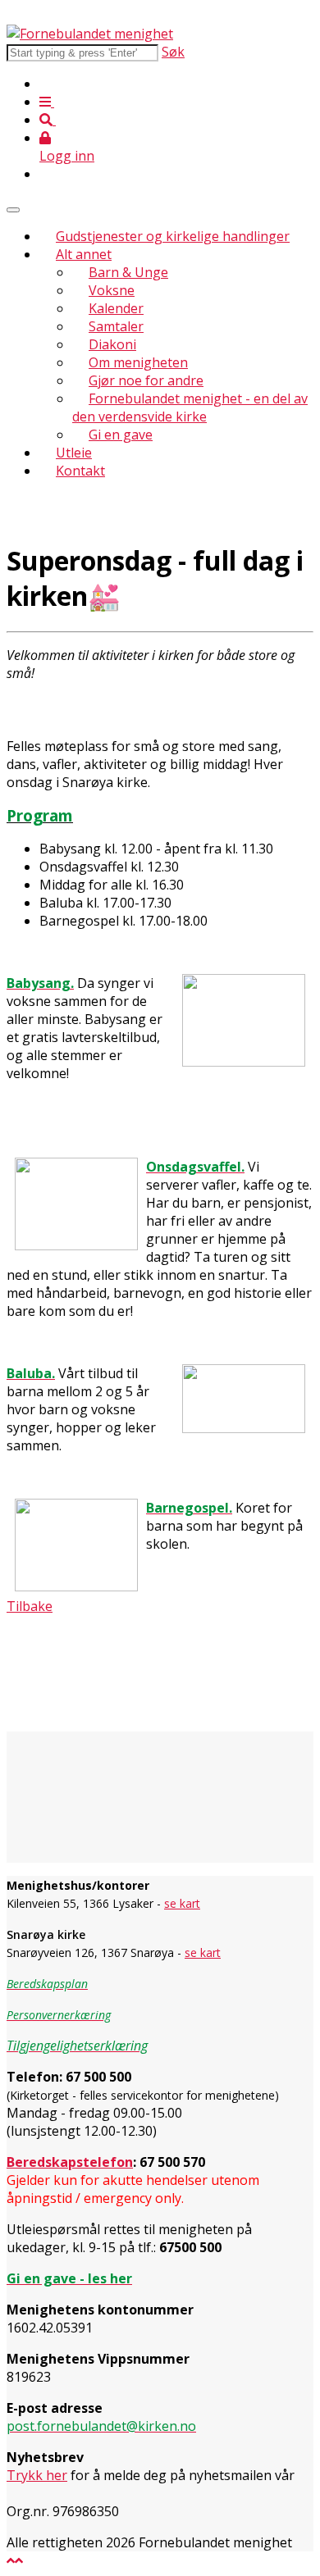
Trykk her (37, 2475)
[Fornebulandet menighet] (90, 34)
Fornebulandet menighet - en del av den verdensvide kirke (190, 407)
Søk (173, 52)
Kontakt (80, 471)
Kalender (116, 308)
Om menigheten (138, 362)
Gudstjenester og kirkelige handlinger (173, 236)
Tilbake (30, 1606)
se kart (182, 1903)
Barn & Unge (128, 272)
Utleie (74, 453)
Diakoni (112, 344)
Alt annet (84, 254)
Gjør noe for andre (146, 380)
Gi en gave (121, 435)
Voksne (112, 290)
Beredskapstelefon (70, 2162)
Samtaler (116, 326)
